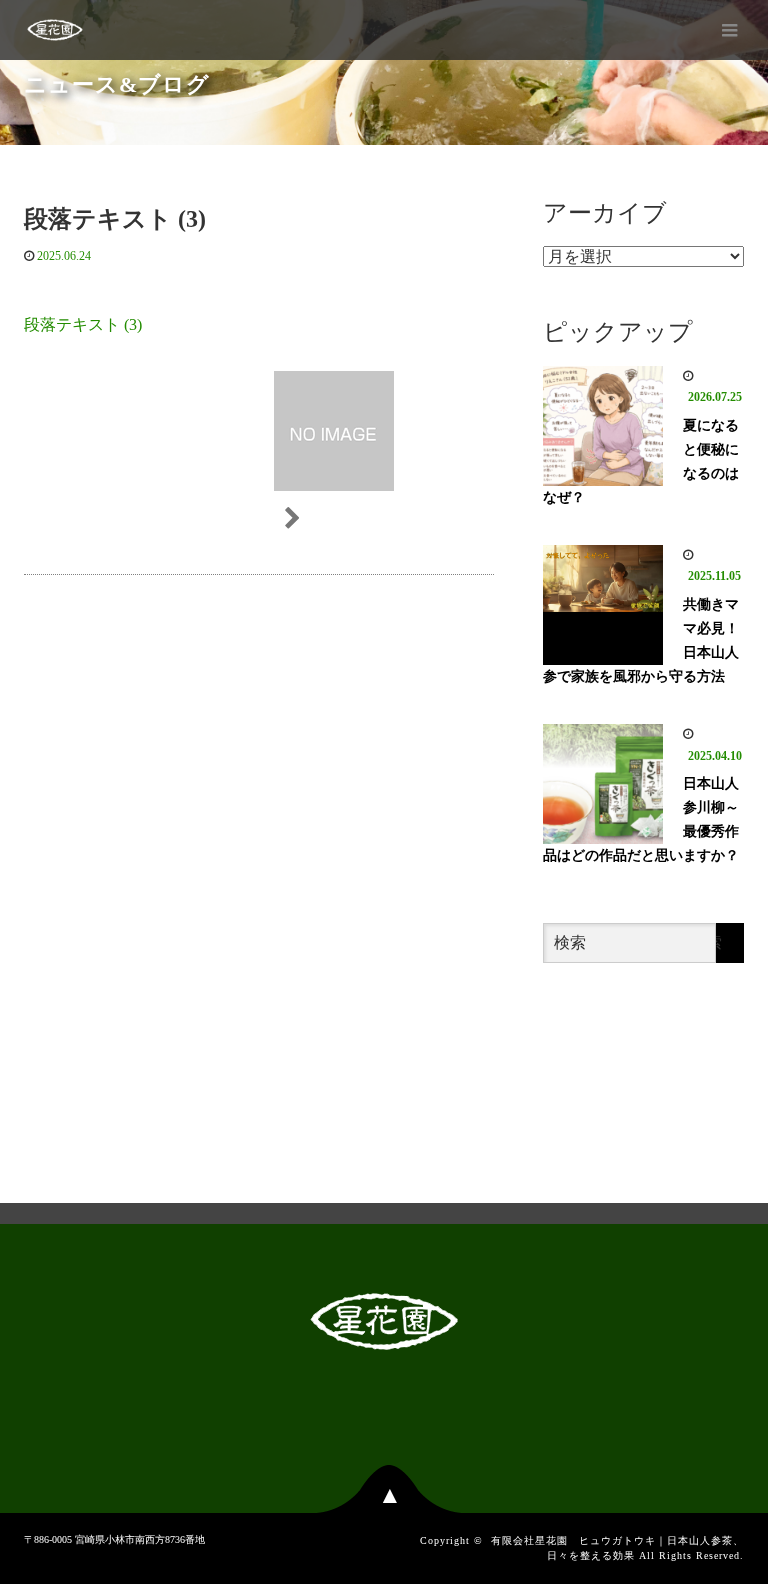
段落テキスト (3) (83, 324)
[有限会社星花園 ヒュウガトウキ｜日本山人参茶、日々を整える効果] (55, 30)
